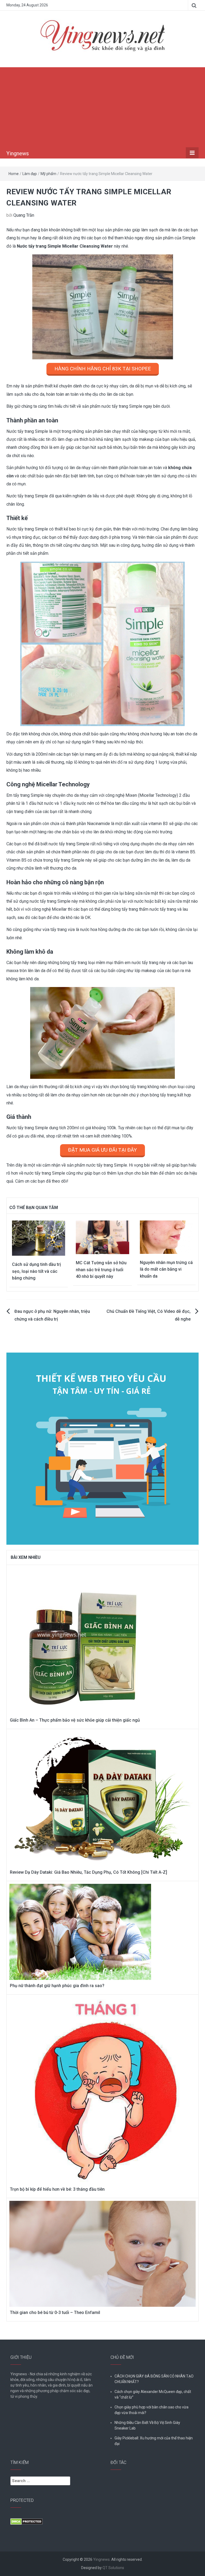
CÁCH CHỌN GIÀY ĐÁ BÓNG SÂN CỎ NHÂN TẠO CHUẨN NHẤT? (154, 2379)
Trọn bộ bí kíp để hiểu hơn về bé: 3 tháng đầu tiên (57, 2189)
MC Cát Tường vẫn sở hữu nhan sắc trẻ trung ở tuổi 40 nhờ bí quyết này (101, 1270)
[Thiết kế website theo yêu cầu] (102, 1446)
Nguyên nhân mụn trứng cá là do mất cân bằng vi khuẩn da (166, 1269)
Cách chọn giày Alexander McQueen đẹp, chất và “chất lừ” (153, 2394)
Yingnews (18, 153)
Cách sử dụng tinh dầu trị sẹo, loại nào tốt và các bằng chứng (36, 1271)
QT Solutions (113, 2568)
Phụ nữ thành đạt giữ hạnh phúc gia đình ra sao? (57, 1986)
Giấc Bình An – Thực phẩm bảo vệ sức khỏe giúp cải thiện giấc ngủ (75, 1720)
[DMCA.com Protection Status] (27, 2521)
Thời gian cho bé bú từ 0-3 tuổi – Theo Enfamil (55, 2313)
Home (14, 174)
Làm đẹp (30, 174)
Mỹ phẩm (48, 174)
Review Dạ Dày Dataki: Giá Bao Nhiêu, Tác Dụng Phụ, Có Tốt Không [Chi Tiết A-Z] (88, 1872)
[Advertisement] (102, 107)
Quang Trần (24, 215)
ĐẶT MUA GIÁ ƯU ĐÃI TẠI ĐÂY (102, 1150)
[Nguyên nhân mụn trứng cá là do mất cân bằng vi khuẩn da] (166, 1237)
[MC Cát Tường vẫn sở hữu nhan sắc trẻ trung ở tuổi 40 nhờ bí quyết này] (102, 1237)
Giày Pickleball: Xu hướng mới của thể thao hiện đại (154, 2441)
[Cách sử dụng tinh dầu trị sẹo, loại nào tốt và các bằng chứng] (39, 1238)
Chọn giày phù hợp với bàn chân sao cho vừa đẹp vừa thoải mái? (151, 2410)
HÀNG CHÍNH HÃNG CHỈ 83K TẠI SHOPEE (103, 369)
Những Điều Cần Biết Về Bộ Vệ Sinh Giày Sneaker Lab (147, 2425)
